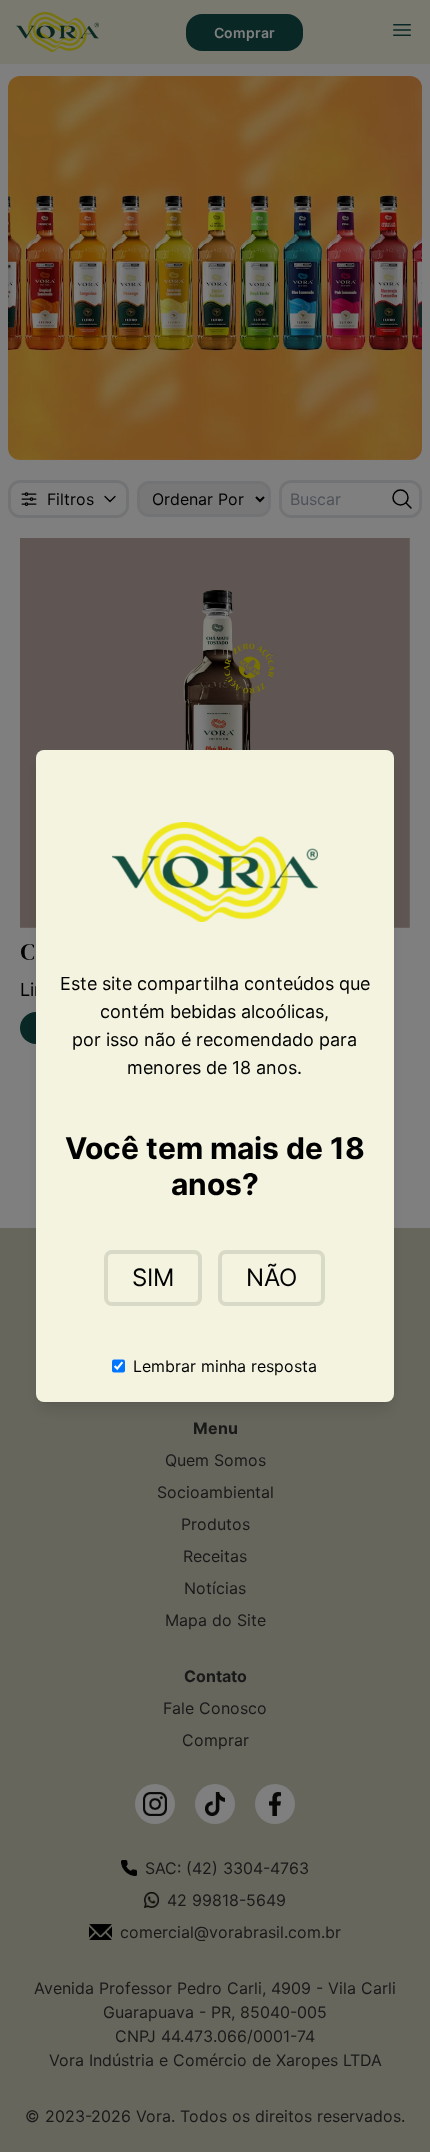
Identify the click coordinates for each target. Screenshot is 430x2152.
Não (271, 1277)
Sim (153, 1277)
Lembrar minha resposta (225, 1366)
